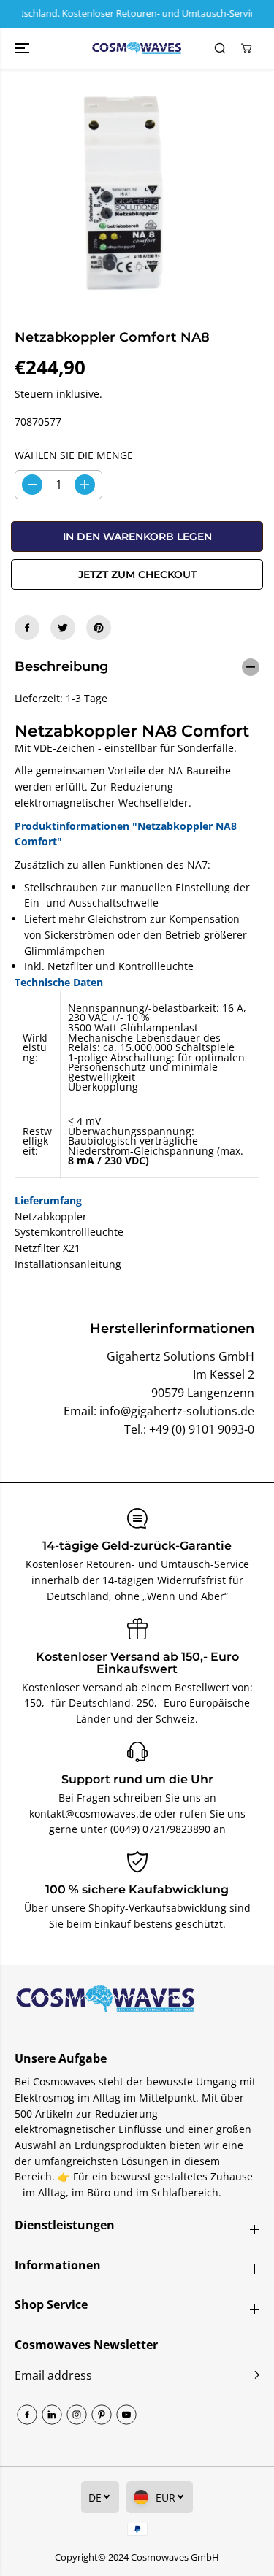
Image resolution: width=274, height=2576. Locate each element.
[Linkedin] (52, 2415)
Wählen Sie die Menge (74, 455)
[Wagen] (246, 48)
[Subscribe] (254, 2377)
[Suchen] (220, 48)
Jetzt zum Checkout (137, 574)
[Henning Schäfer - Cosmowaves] (137, 49)
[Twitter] (63, 628)
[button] (23, 49)
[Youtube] (126, 2415)
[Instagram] (77, 2415)
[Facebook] (27, 628)
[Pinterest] (99, 628)
